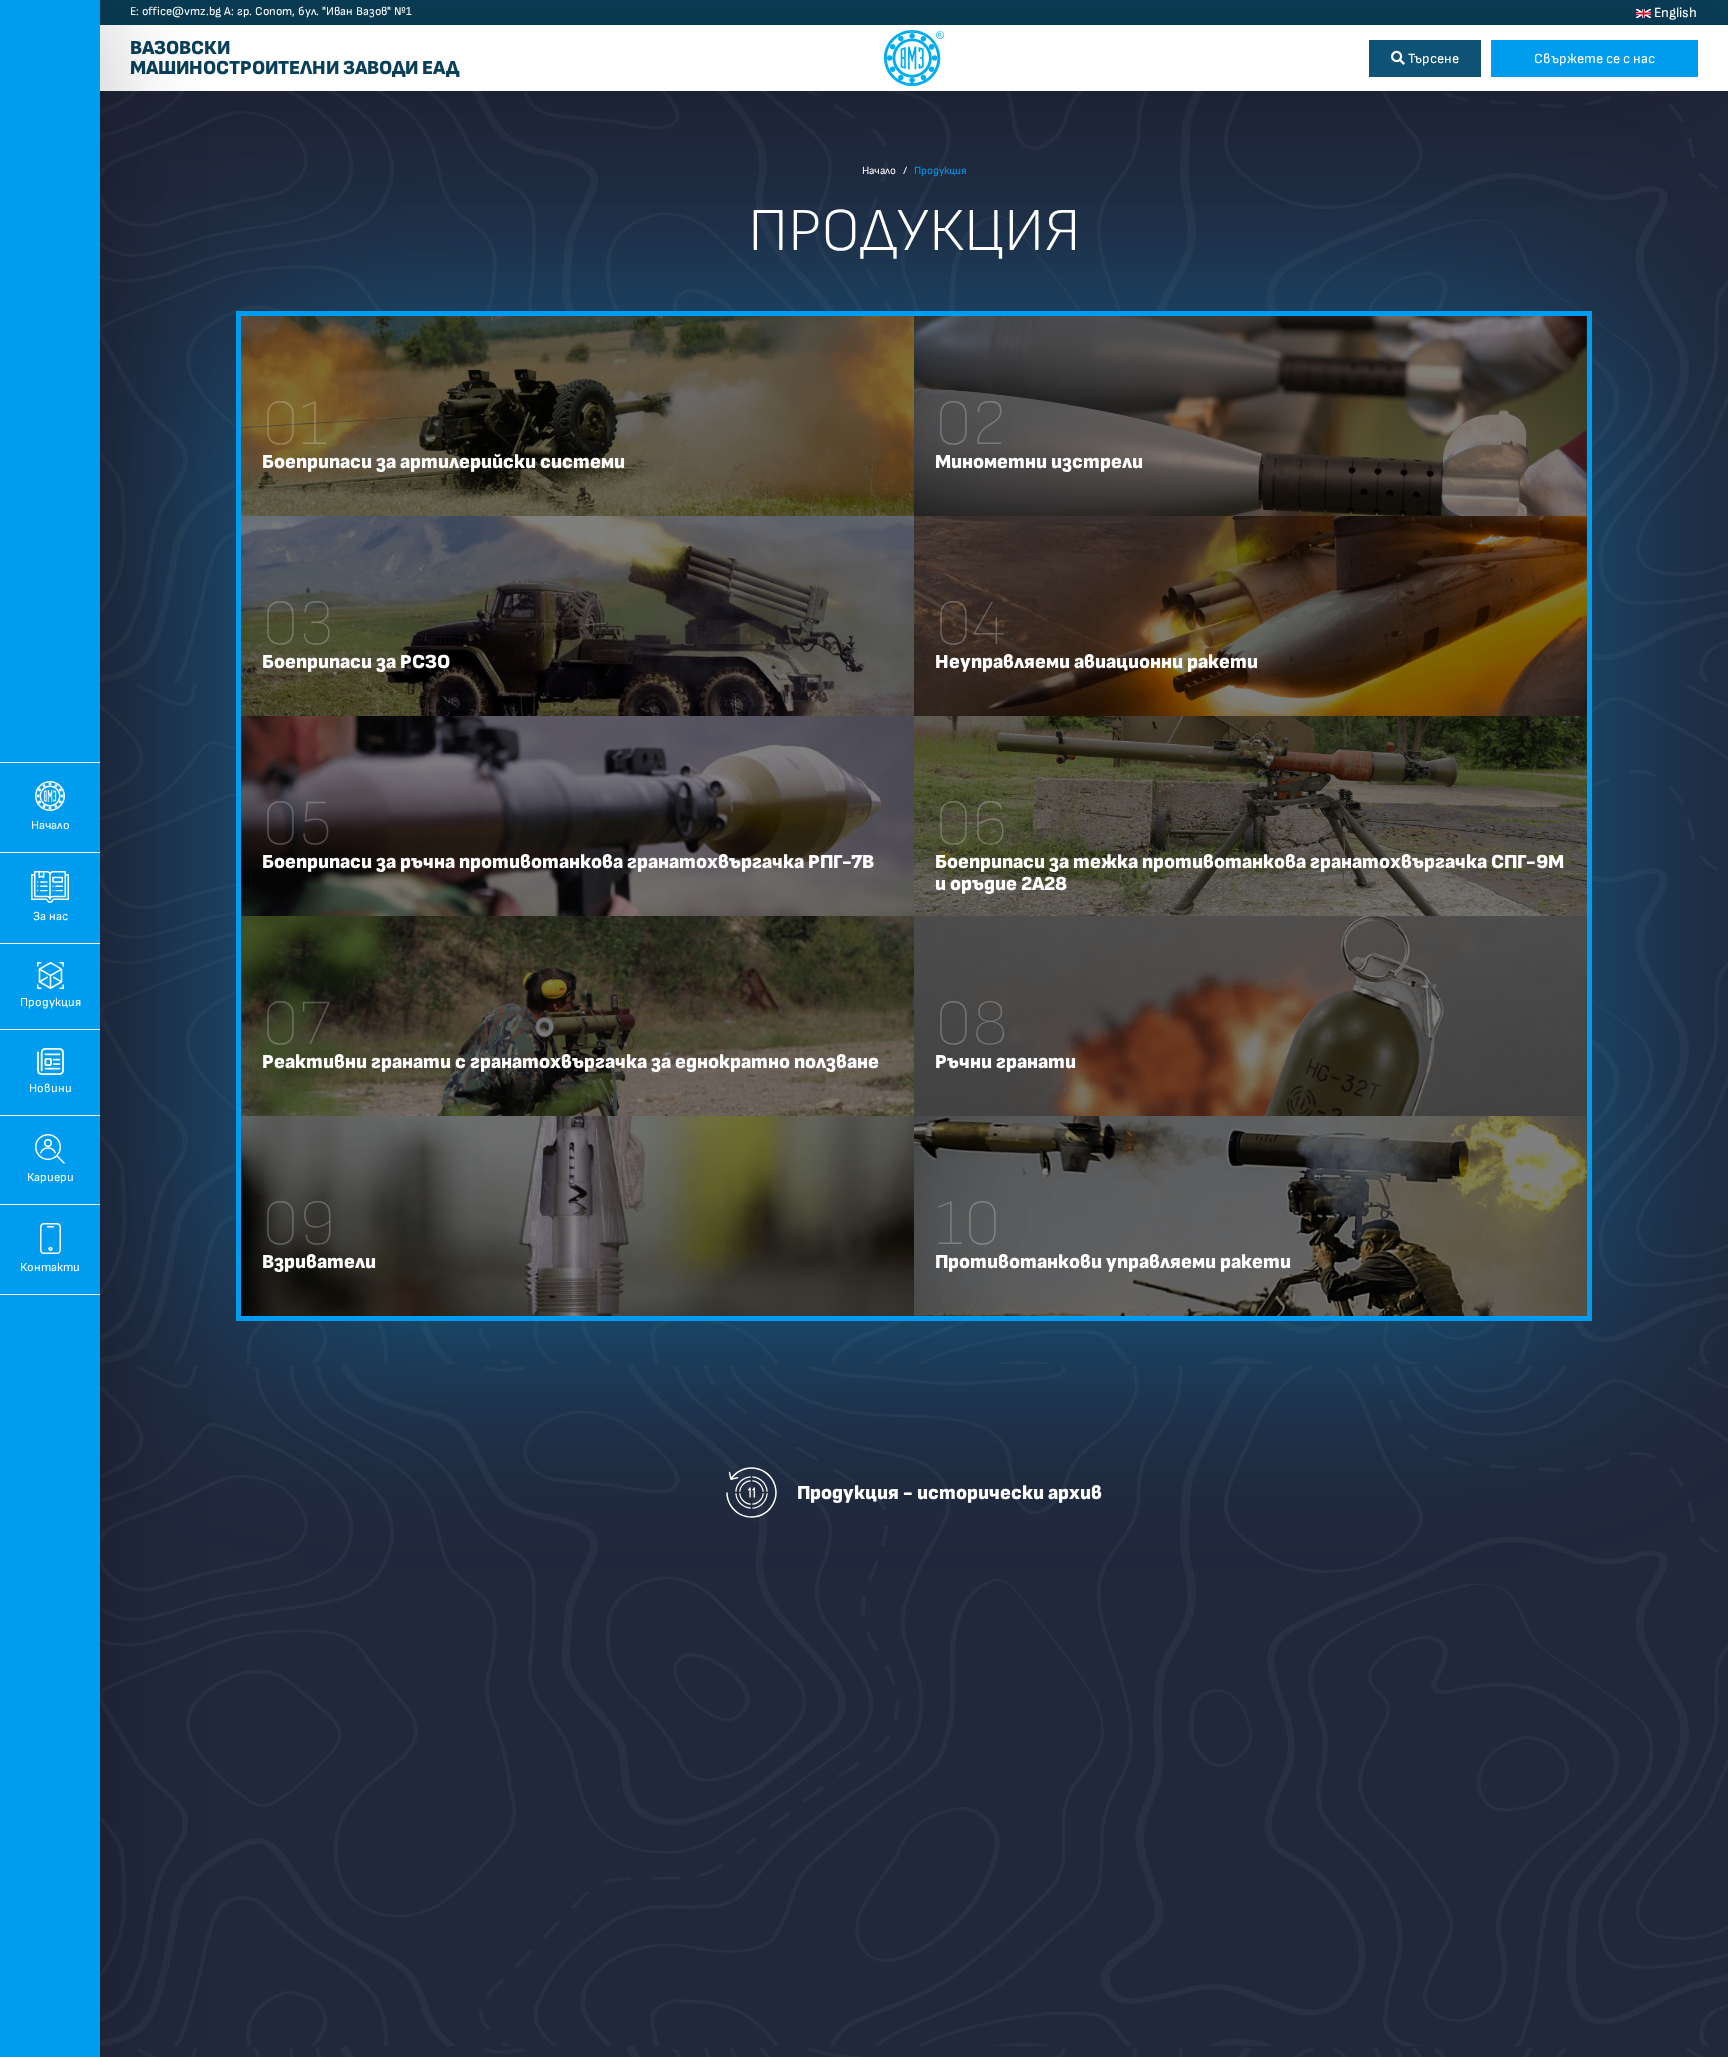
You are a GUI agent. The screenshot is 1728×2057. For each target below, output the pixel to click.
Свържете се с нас (1594, 58)
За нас (50, 916)
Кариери (50, 1177)
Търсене (1432, 58)
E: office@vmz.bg (175, 11)
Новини (50, 1088)
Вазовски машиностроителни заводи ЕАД (294, 59)
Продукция (50, 1002)
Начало (50, 825)
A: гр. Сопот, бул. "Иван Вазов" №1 (317, 11)
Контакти (50, 1267)
